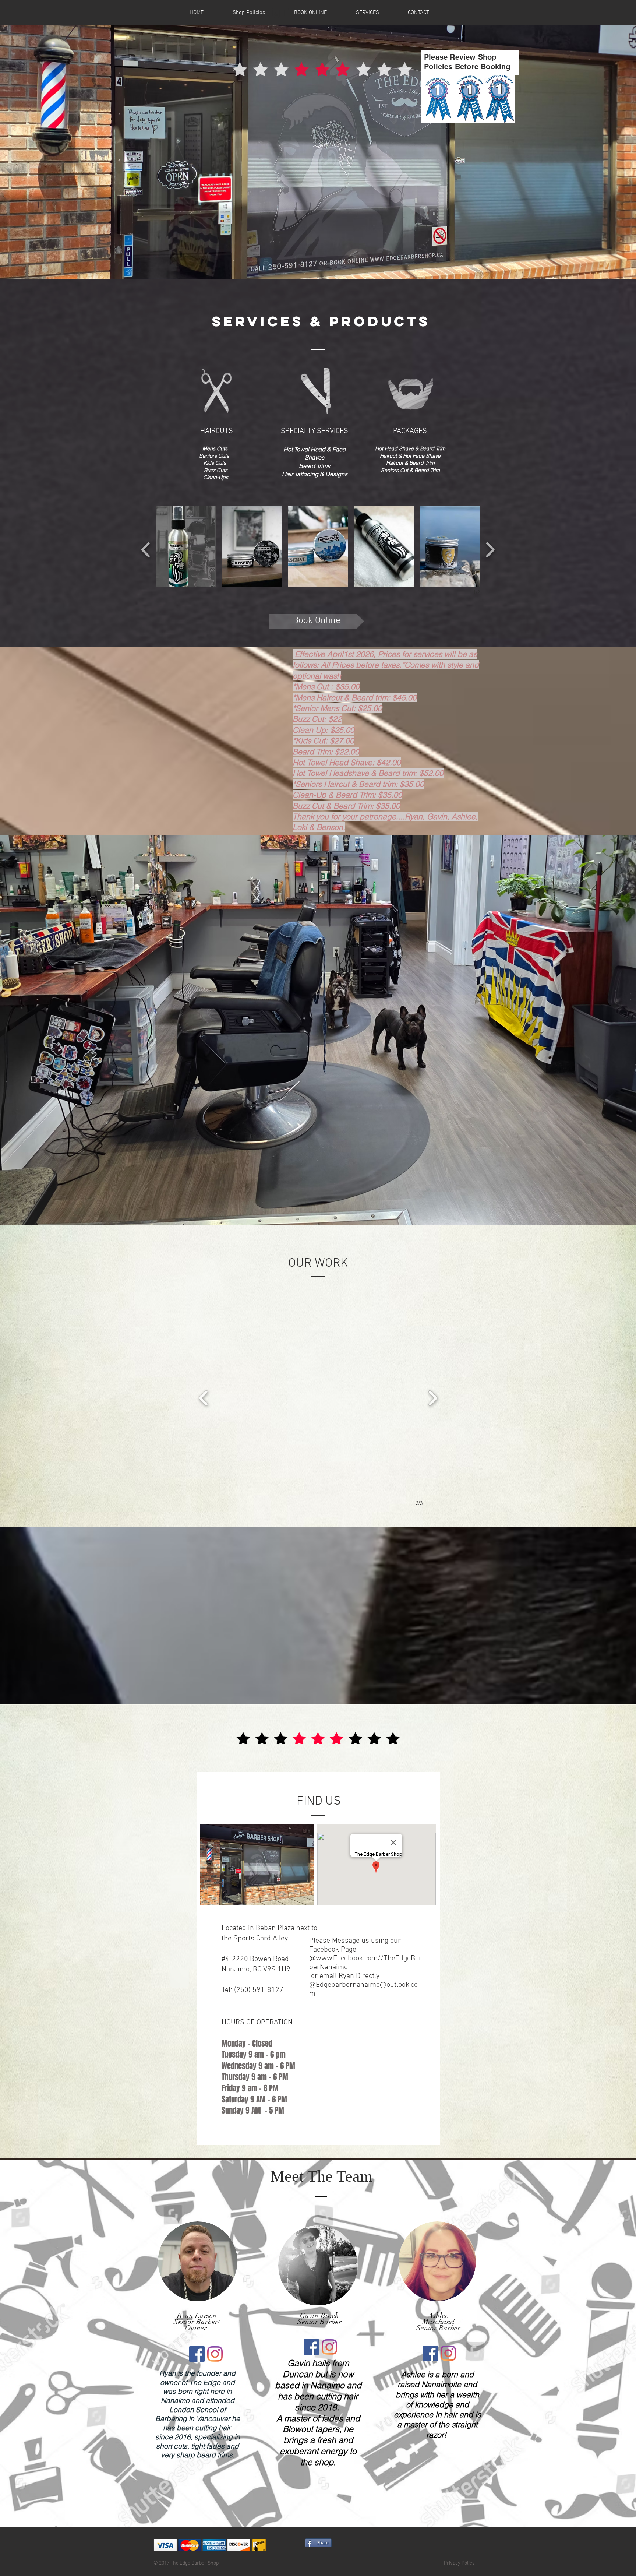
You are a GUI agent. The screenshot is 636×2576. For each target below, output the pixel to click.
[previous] (146, 549)
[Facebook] (197, 2354)
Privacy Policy (459, 2563)
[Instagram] (215, 2354)
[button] (186, 546)
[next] (490, 549)
